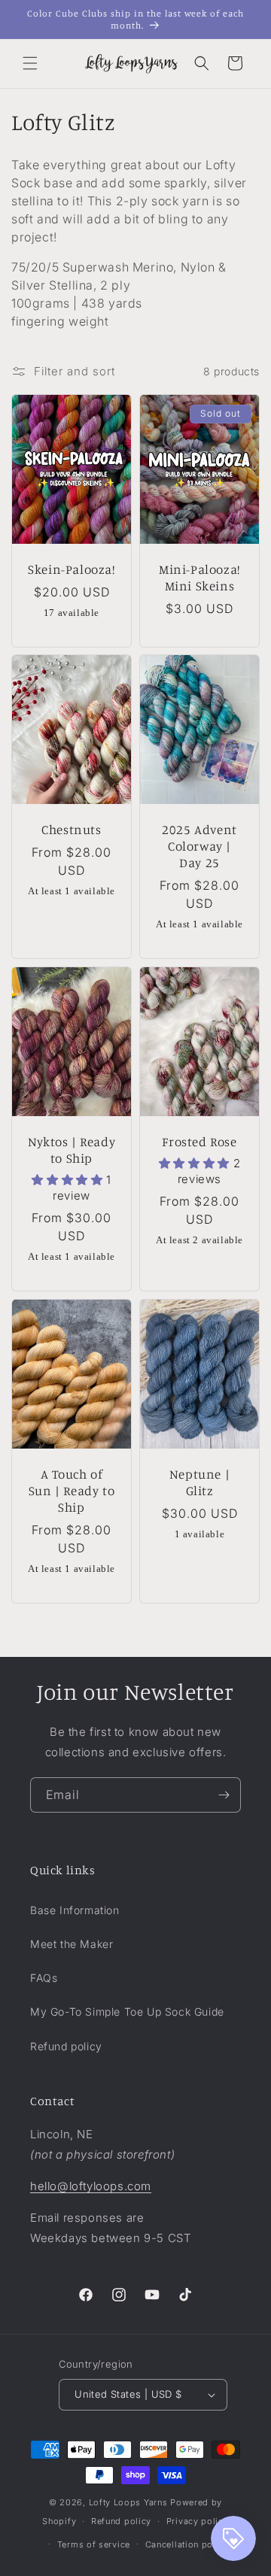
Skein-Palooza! (71, 568)
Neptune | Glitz (199, 1482)
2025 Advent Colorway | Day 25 (199, 846)
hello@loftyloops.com (91, 2186)
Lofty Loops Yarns (128, 2502)
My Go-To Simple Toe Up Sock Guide (127, 2012)
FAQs (44, 1978)
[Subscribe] (224, 1795)
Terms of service (94, 2544)
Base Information (75, 1910)
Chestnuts (71, 829)
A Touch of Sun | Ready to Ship (72, 1490)
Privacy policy (198, 2521)
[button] (30, 63)
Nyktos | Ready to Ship (72, 1150)
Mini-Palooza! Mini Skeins (199, 576)
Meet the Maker (72, 1944)
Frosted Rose (199, 1141)
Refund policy (66, 2046)
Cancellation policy (187, 2544)
